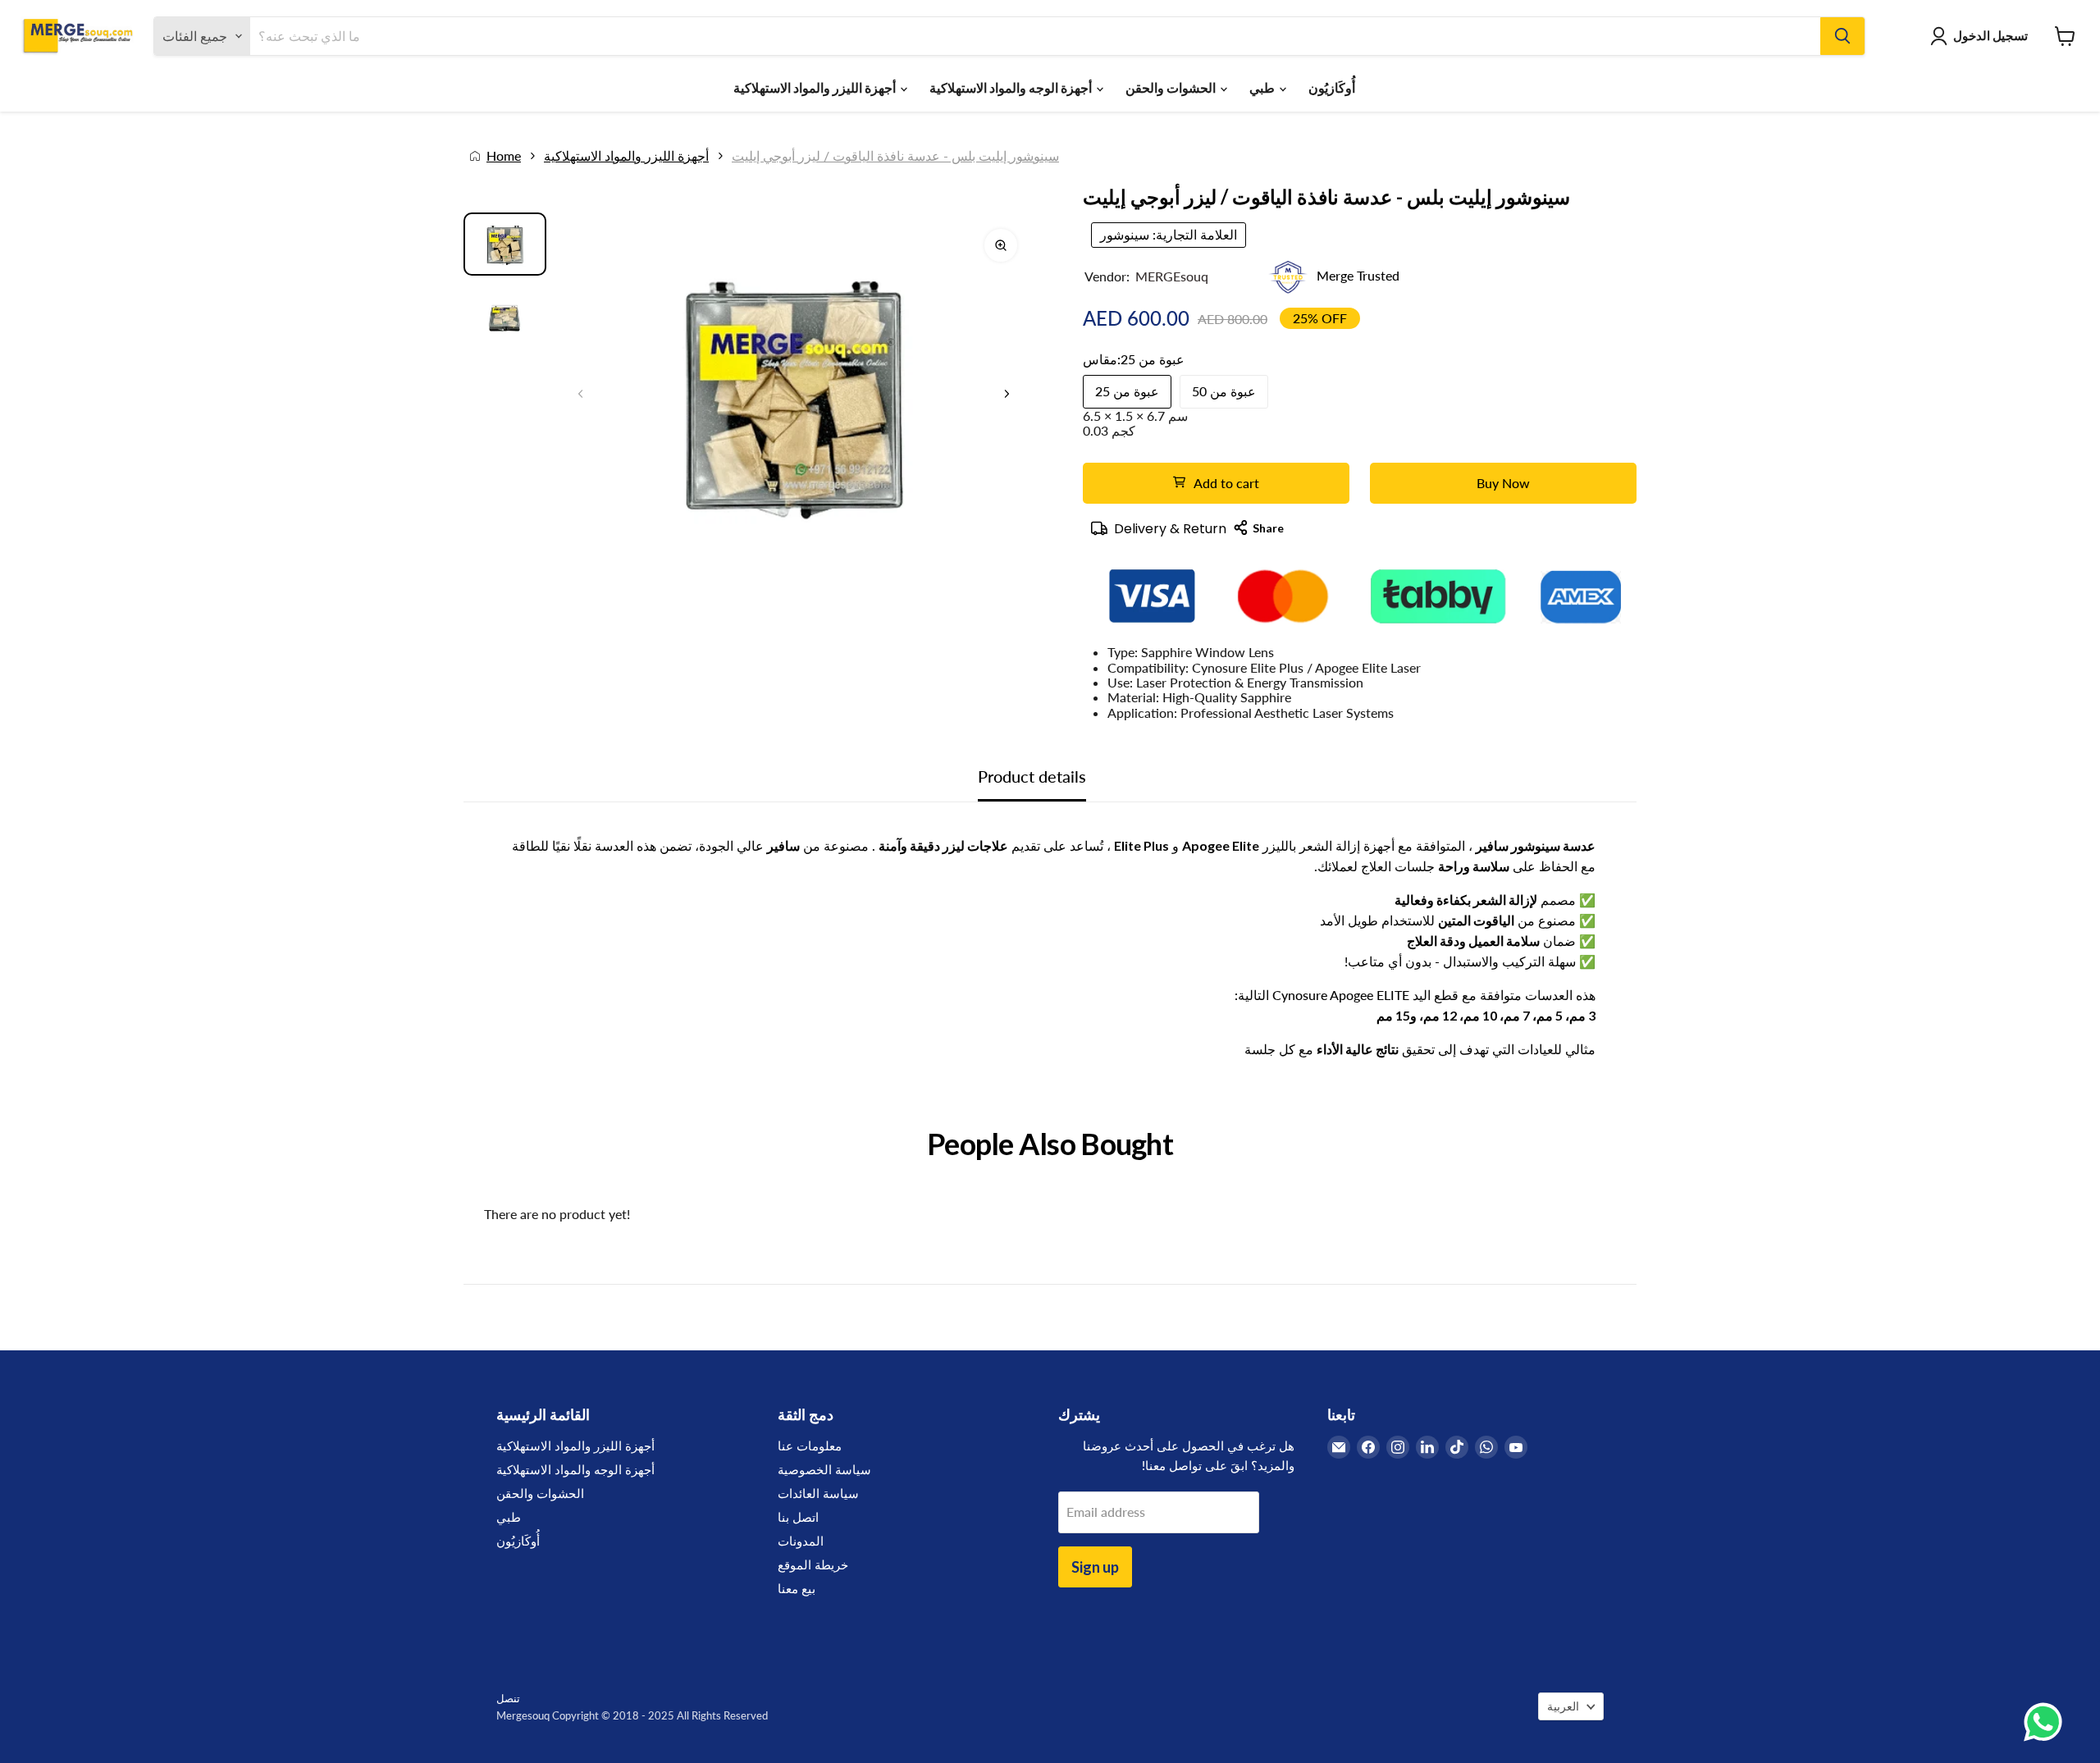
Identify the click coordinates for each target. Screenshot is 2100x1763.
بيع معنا (797, 1588)
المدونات (801, 1541)
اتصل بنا (798, 1517)
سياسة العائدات (818, 1493)
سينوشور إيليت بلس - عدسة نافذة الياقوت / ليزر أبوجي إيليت (895, 156)
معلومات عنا (810, 1446)
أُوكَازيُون (1332, 87)
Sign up (1095, 1567)
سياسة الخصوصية (824, 1469)
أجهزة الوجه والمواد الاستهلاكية (1012, 87)
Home (504, 156)
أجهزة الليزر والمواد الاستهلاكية (816, 87)
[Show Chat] (2047, 1722)
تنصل (508, 1698)
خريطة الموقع (813, 1564)
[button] (1007, 394)
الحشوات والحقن (1172, 87)
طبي (1263, 87)
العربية (1563, 1706)
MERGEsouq (1172, 276)
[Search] (1842, 36)
